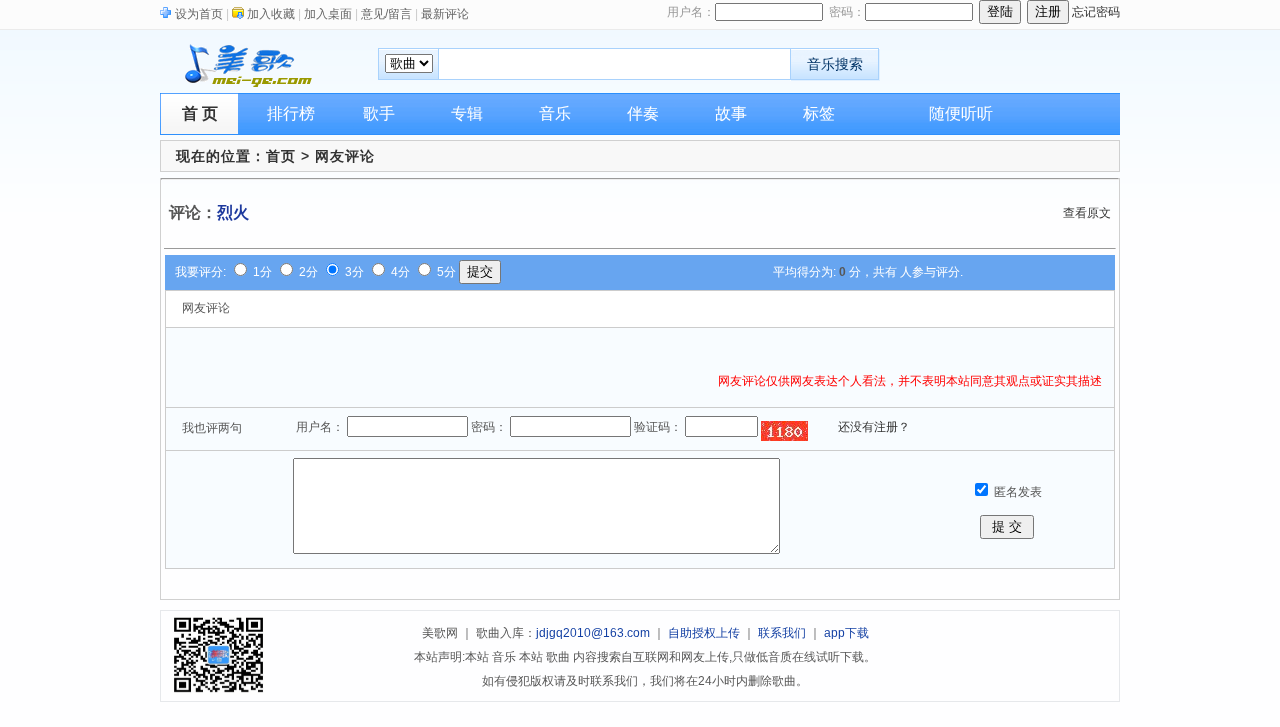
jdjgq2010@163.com (593, 633)
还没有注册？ (874, 427)
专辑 (467, 113)
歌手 (379, 113)
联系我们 (782, 633)
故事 (731, 113)
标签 (819, 113)
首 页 (200, 113)
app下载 (846, 633)
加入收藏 (271, 14)
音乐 (555, 113)
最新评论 (445, 14)
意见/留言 (386, 14)
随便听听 (961, 113)
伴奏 (643, 113)
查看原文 (1087, 213)
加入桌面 (328, 14)
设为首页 (199, 14)
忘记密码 (1096, 12)
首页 (281, 156)
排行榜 (291, 113)
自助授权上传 (704, 633)
